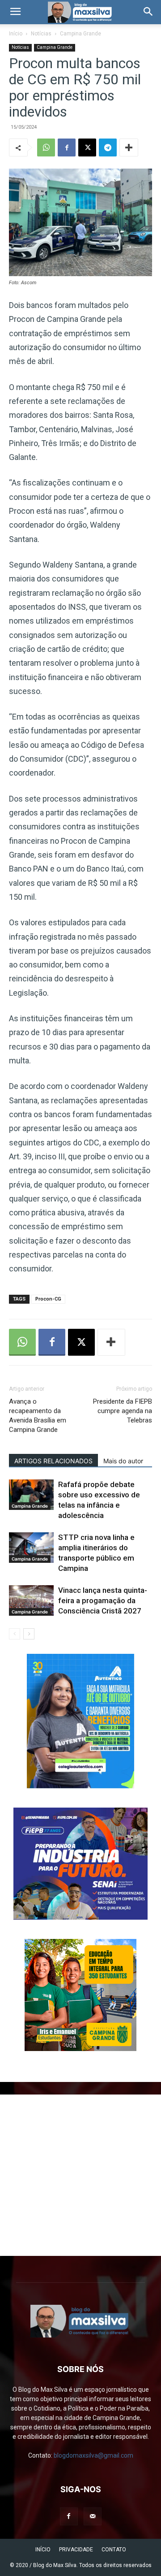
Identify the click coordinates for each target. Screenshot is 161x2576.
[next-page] (29, 1634)
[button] (15, 12)
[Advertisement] (80, 2175)
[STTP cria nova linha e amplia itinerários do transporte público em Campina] (31, 1548)
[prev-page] (15, 1634)
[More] (129, 147)
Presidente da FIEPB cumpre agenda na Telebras (123, 1411)
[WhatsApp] (46, 147)
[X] (87, 147)
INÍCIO (43, 2550)
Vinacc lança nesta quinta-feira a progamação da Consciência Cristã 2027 (103, 1600)
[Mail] (93, 2516)
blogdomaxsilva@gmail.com (93, 2455)
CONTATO (114, 2550)
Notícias (41, 34)
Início (16, 34)
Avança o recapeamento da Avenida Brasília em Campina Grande (38, 1416)
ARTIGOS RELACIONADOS (53, 1461)
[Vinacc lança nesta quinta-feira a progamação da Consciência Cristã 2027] (31, 1601)
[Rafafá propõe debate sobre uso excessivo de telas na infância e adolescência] (31, 1495)
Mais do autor (123, 1461)
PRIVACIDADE (76, 2550)
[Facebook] (67, 147)
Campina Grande (80, 34)
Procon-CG (48, 1299)
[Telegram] (108, 147)
